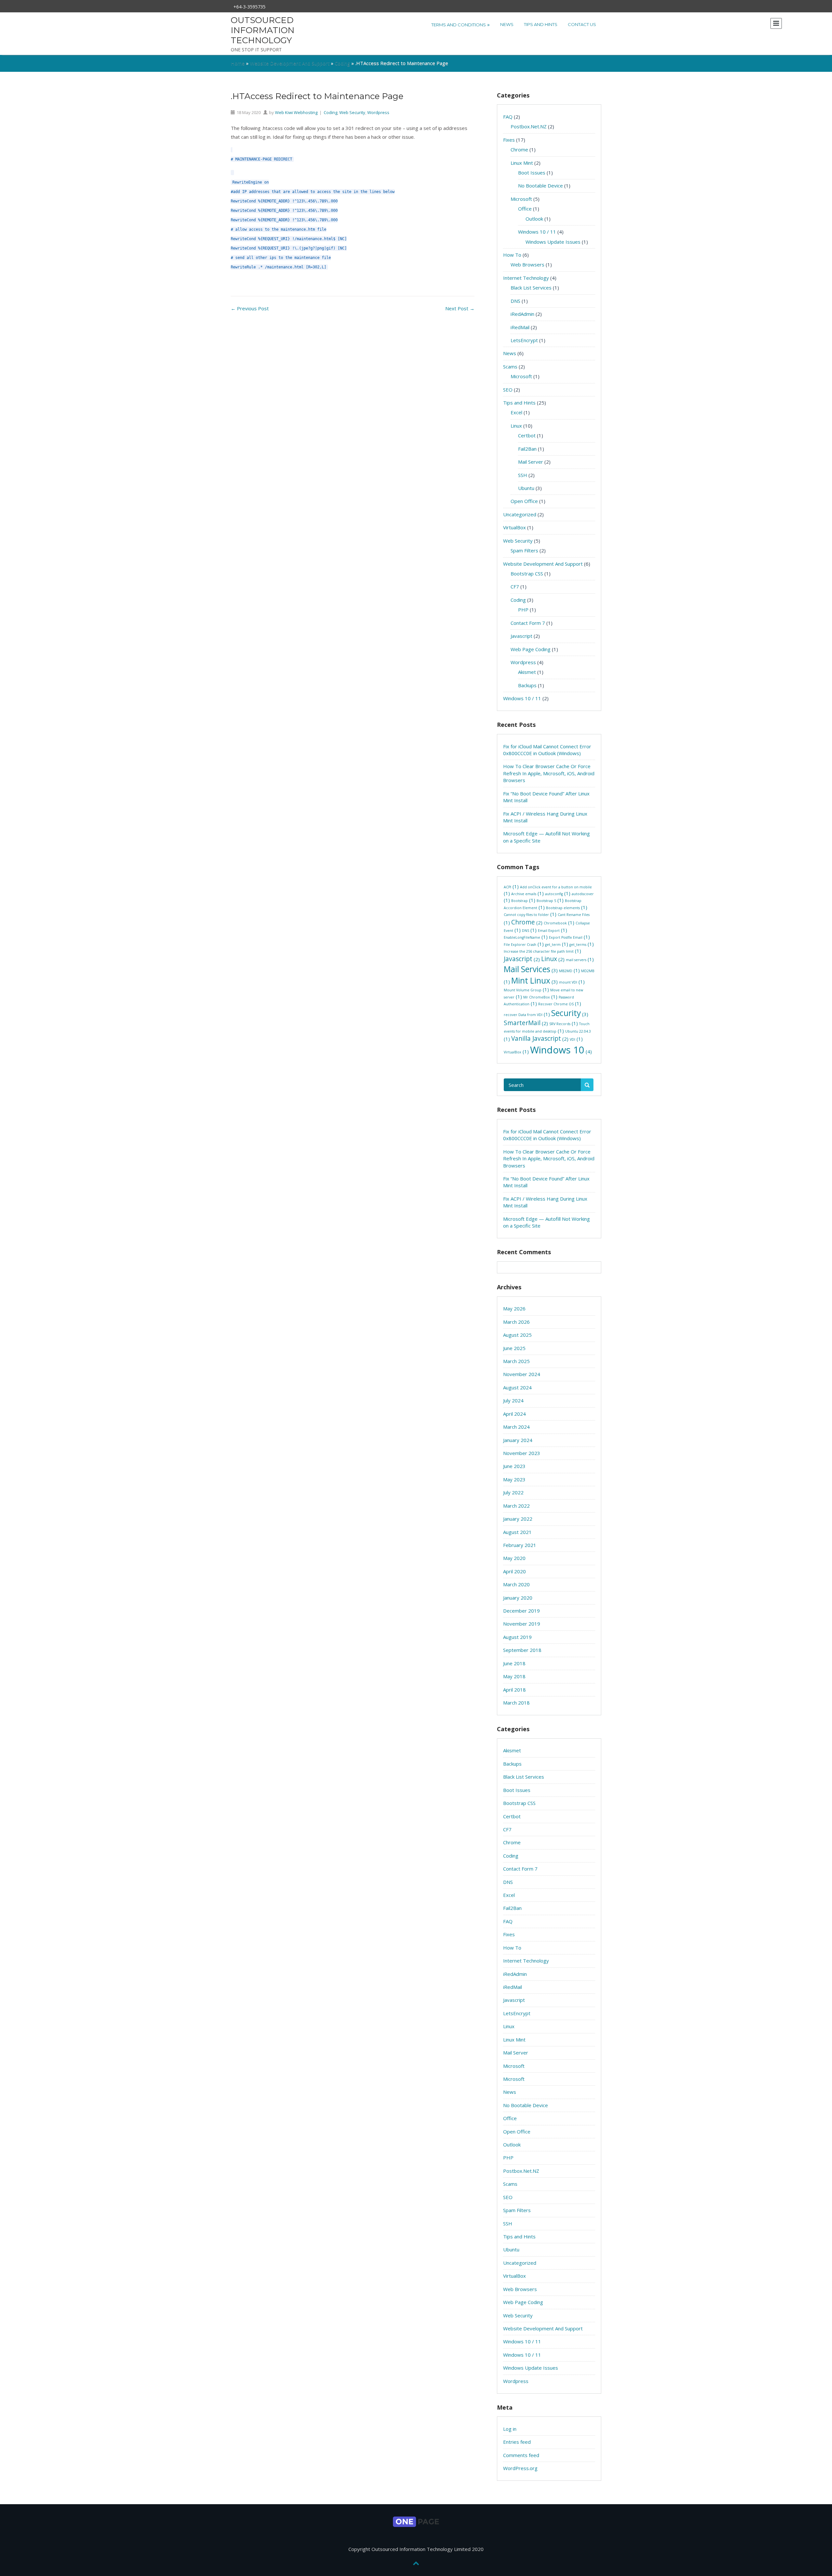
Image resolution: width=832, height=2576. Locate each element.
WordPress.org (520, 2468)
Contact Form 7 (528, 623)
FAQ (508, 117)
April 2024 (514, 1414)
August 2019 (517, 1637)
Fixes (509, 140)
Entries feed (517, 2442)
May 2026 (514, 1308)
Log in (510, 2429)
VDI (576, 1040)
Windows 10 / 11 (537, 232)
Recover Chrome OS (560, 1004)
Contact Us (582, 24)
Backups (527, 685)
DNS (515, 301)
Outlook (534, 219)
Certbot (527, 435)
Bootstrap (523, 901)
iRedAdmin (522, 314)
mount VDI (572, 982)
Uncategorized (520, 514)
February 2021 (520, 1545)
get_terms (582, 945)
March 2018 (516, 1703)
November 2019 (522, 1624)
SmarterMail (526, 1023)
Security (570, 1013)
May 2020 (514, 1558)
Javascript (521, 636)
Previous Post (250, 308)
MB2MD (569, 971)
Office (525, 209)
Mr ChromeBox (540, 997)
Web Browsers (527, 264)
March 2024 (516, 1427)
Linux (516, 426)
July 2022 (513, 1492)
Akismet (527, 672)
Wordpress (378, 112)
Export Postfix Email (569, 938)
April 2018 (514, 1690)
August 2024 (517, 1387)
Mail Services (531, 969)
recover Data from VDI (527, 1015)
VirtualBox (514, 527)
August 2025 (517, 1335)
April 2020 (514, 1571)
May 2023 (514, 1479)
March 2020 (516, 1584)
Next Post (460, 308)
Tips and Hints (541, 24)
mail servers (580, 960)
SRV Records (564, 1024)
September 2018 (522, 1650)
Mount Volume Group (526, 990)
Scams (510, 367)
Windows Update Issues (553, 242)
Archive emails (527, 894)
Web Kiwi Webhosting (296, 112)
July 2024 (513, 1400)
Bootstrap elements (567, 908)
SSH (523, 475)
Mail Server (531, 462)
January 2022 (518, 1519)
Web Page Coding (531, 649)
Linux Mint (522, 163)
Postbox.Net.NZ (529, 126)
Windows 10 (561, 1050)
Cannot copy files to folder (530, 915)
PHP (523, 610)
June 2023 (514, 1466)
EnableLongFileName (526, 938)
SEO (508, 390)
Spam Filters (524, 550)
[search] (587, 1085)
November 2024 (522, 1374)
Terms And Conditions (461, 24)
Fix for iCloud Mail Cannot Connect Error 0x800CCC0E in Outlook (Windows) (547, 750)
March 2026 (516, 1322)
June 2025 (514, 1348)
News (507, 24)
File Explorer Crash (524, 945)
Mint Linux (534, 980)
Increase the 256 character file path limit (542, 952)
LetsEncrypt (524, 340)
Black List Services (531, 288)
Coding (342, 63)
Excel (516, 412)
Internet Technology (526, 278)
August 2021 (517, 1532)
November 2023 (522, 1453)
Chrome (519, 149)
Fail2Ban (527, 449)
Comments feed (521, 2455)
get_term (557, 945)
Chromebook (559, 923)
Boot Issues (532, 173)
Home (238, 63)
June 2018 (514, 1663)
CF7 (515, 586)
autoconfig (558, 894)
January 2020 (518, 1598)
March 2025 (516, 1361)
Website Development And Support (290, 63)
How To (512, 255)
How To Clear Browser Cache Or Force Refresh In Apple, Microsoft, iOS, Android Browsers (549, 773)
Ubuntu (526, 488)
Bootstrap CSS (527, 573)
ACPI (511, 887)
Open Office (524, 501)
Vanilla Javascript (540, 1038)
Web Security (352, 112)
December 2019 (521, 1611)
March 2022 (516, 1506)
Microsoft (521, 199)
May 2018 (514, 1676)
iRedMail (520, 327)
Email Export (552, 931)
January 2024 (518, 1440)
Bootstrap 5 (550, 901)
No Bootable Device (540, 186)
